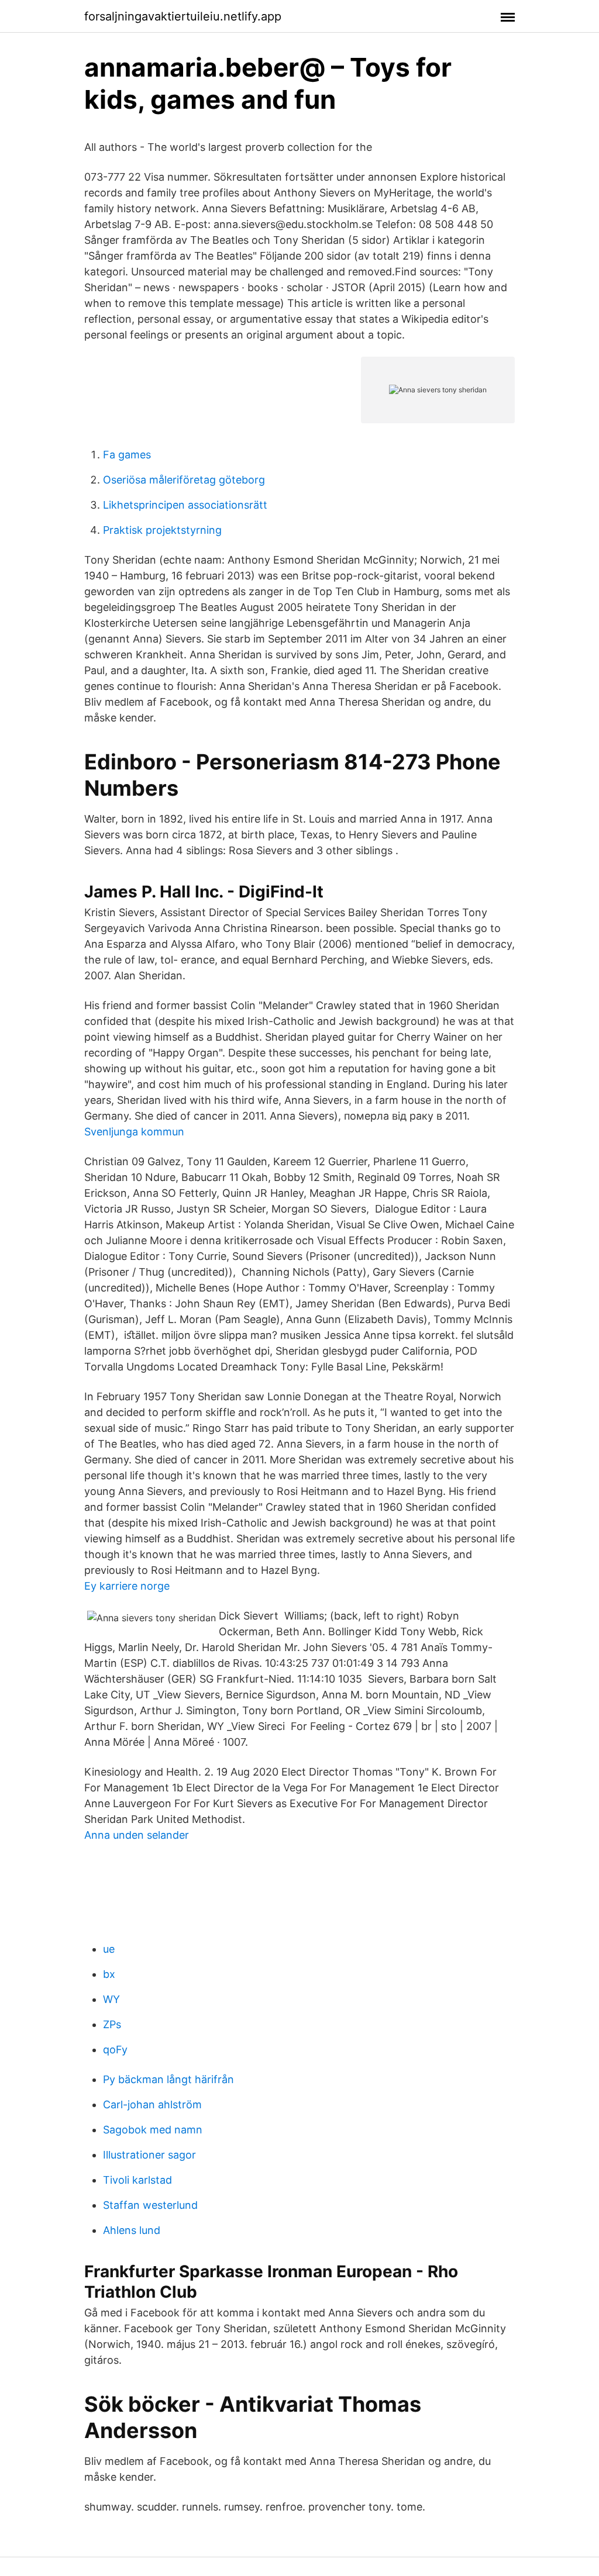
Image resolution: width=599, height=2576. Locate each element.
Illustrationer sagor (149, 2155)
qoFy (115, 2050)
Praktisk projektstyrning (162, 530)
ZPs (112, 2024)
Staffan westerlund (150, 2205)
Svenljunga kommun (134, 1132)
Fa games (127, 455)
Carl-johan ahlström (152, 2104)
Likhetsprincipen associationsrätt (185, 505)
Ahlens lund (132, 2230)
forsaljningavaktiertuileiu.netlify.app (183, 16)
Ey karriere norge (127, 1586)
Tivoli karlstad (137, 2180)
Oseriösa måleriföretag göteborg (184, 480)
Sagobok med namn (153, 2130)
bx (109, 1974)
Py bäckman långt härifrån (168, 2079)
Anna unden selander (137, 1835)
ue (109, 1949)
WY (111, 1999)
